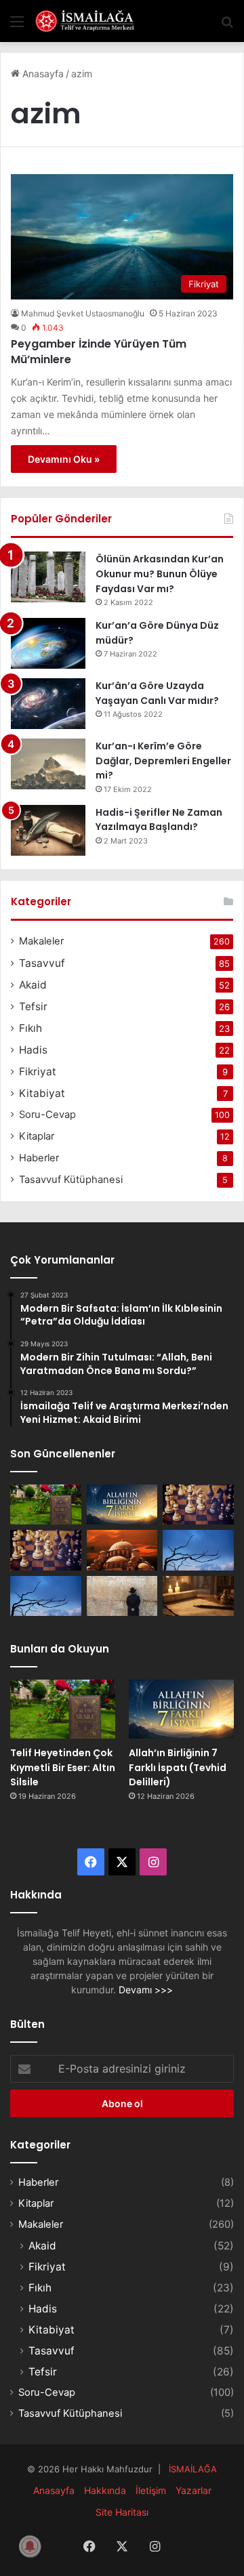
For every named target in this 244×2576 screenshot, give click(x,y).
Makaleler (41, 941)
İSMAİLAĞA (193, 2469)
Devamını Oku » (64, 459)
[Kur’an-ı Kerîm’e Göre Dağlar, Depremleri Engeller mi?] (48, 764)
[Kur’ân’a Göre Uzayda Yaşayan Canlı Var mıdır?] (48, 704)
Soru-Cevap (47, 1115)
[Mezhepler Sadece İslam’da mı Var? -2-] (46, 1596)
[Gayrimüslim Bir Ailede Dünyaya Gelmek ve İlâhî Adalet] (122, 1550)
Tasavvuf (42, 963)
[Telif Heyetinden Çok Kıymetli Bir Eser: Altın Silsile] (46, 1504)
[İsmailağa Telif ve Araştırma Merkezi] (88, 21)
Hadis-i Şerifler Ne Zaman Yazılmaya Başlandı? (159, 820)
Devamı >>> (146, 1990)
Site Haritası (122, 2512)
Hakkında (105, 2490)
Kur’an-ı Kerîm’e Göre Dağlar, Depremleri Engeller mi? (163, 761)
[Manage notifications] (30, 2546)
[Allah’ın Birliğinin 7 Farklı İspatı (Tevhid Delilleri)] (122, 1504)
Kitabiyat (42, 1093)
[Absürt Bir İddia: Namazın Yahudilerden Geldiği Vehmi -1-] (122, 1596)
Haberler (39, 1158)
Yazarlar (194, 2490)
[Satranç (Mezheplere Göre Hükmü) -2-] (198, 1504)
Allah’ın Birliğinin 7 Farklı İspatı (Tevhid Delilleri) (178, 1767)
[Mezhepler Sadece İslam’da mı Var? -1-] (198, 1550)
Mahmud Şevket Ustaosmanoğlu (83, 313)
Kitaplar (37, 1136)
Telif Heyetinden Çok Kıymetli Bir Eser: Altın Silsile (63, 1767)
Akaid (33, 985)
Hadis (33, 1050)
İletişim (151, 2490)
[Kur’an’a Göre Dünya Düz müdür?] (48, 643)
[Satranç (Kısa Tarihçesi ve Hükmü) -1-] (46, 1550)
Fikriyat (38, 1072)
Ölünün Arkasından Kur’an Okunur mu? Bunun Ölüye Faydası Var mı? (160, 574)
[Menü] (17, 26)
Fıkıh (30, 1028)
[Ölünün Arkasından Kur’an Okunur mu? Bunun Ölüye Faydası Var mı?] (48, 577)
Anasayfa (42, 74)
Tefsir (33, 1006)
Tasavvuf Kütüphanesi (71, 1180)
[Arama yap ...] (227, 26)
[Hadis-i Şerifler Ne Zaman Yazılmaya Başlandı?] (48, 830)
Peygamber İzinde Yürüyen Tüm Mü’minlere (99, 351)
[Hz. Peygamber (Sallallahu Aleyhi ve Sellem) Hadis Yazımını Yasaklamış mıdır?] (198, 1596)
